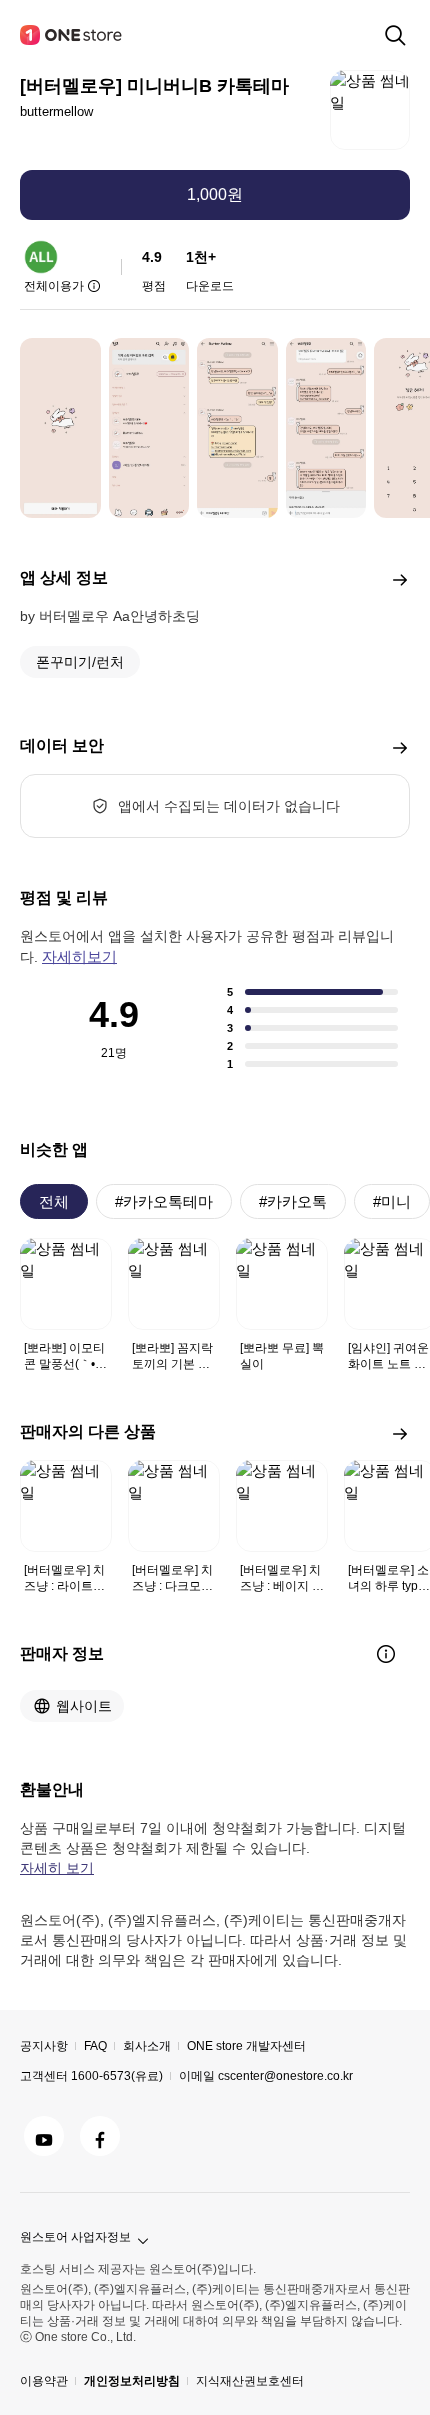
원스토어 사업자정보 (75, 2237)
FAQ (95, 2046)
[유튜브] (44, 2136)
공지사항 (44, 2046)
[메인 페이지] (72, 35)
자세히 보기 (57, 1868)
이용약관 (44, 2381)
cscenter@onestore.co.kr (285, 2076)
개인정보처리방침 (132, 2381)
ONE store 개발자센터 (246, 2046)
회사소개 (147, 2046)
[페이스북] (100, 2136)
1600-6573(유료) (117, 2076)
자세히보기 (79, 956)
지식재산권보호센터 (250, 2381)
